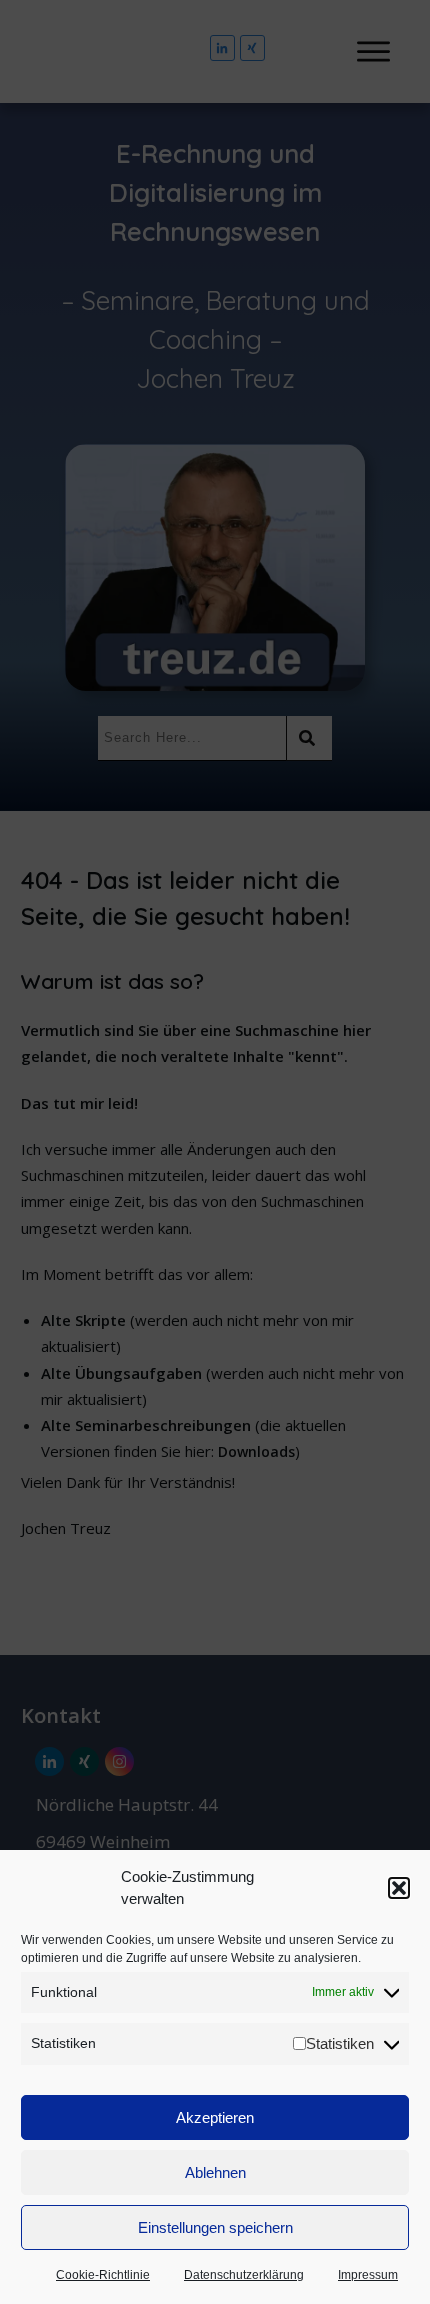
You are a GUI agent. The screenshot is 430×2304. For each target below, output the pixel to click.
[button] (399, 1888)
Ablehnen (215, 2172)
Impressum (368, 2275)
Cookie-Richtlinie (103, 2275)
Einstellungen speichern (215, 2227)
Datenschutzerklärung (244, 2275)
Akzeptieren (215, 2117)
